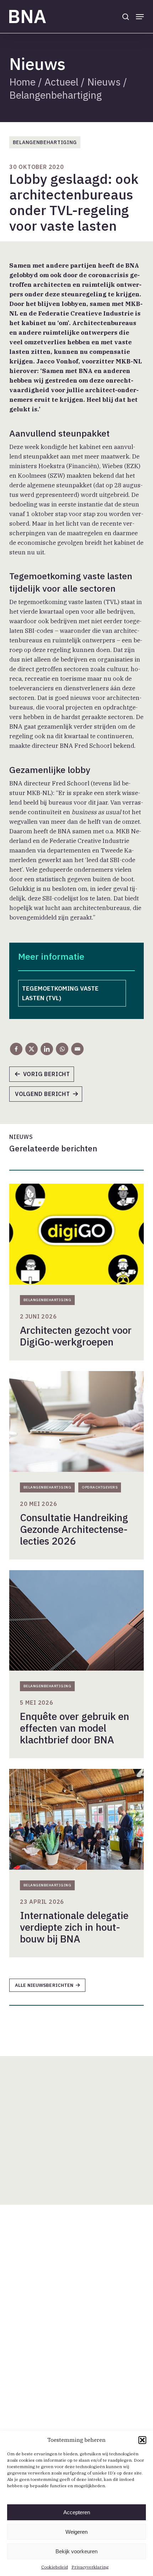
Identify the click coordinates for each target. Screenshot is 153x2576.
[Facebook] (16, 1049)
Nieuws (104, 82)
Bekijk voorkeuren (76, 2551)
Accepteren (77, 2512)
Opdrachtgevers (100, 1487)
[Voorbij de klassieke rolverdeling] (45, 1076)
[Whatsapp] (62, 1049)
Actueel (61, 82)
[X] (31, 1049)
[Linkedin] (47, 1049)
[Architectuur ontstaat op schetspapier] (49, 1096)
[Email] (77, 1049)
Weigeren (76, 2532)
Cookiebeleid (55, 2567)
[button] (142, 2440)
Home (22, 82)
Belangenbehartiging (56, 95)
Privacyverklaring (90, 2567)
